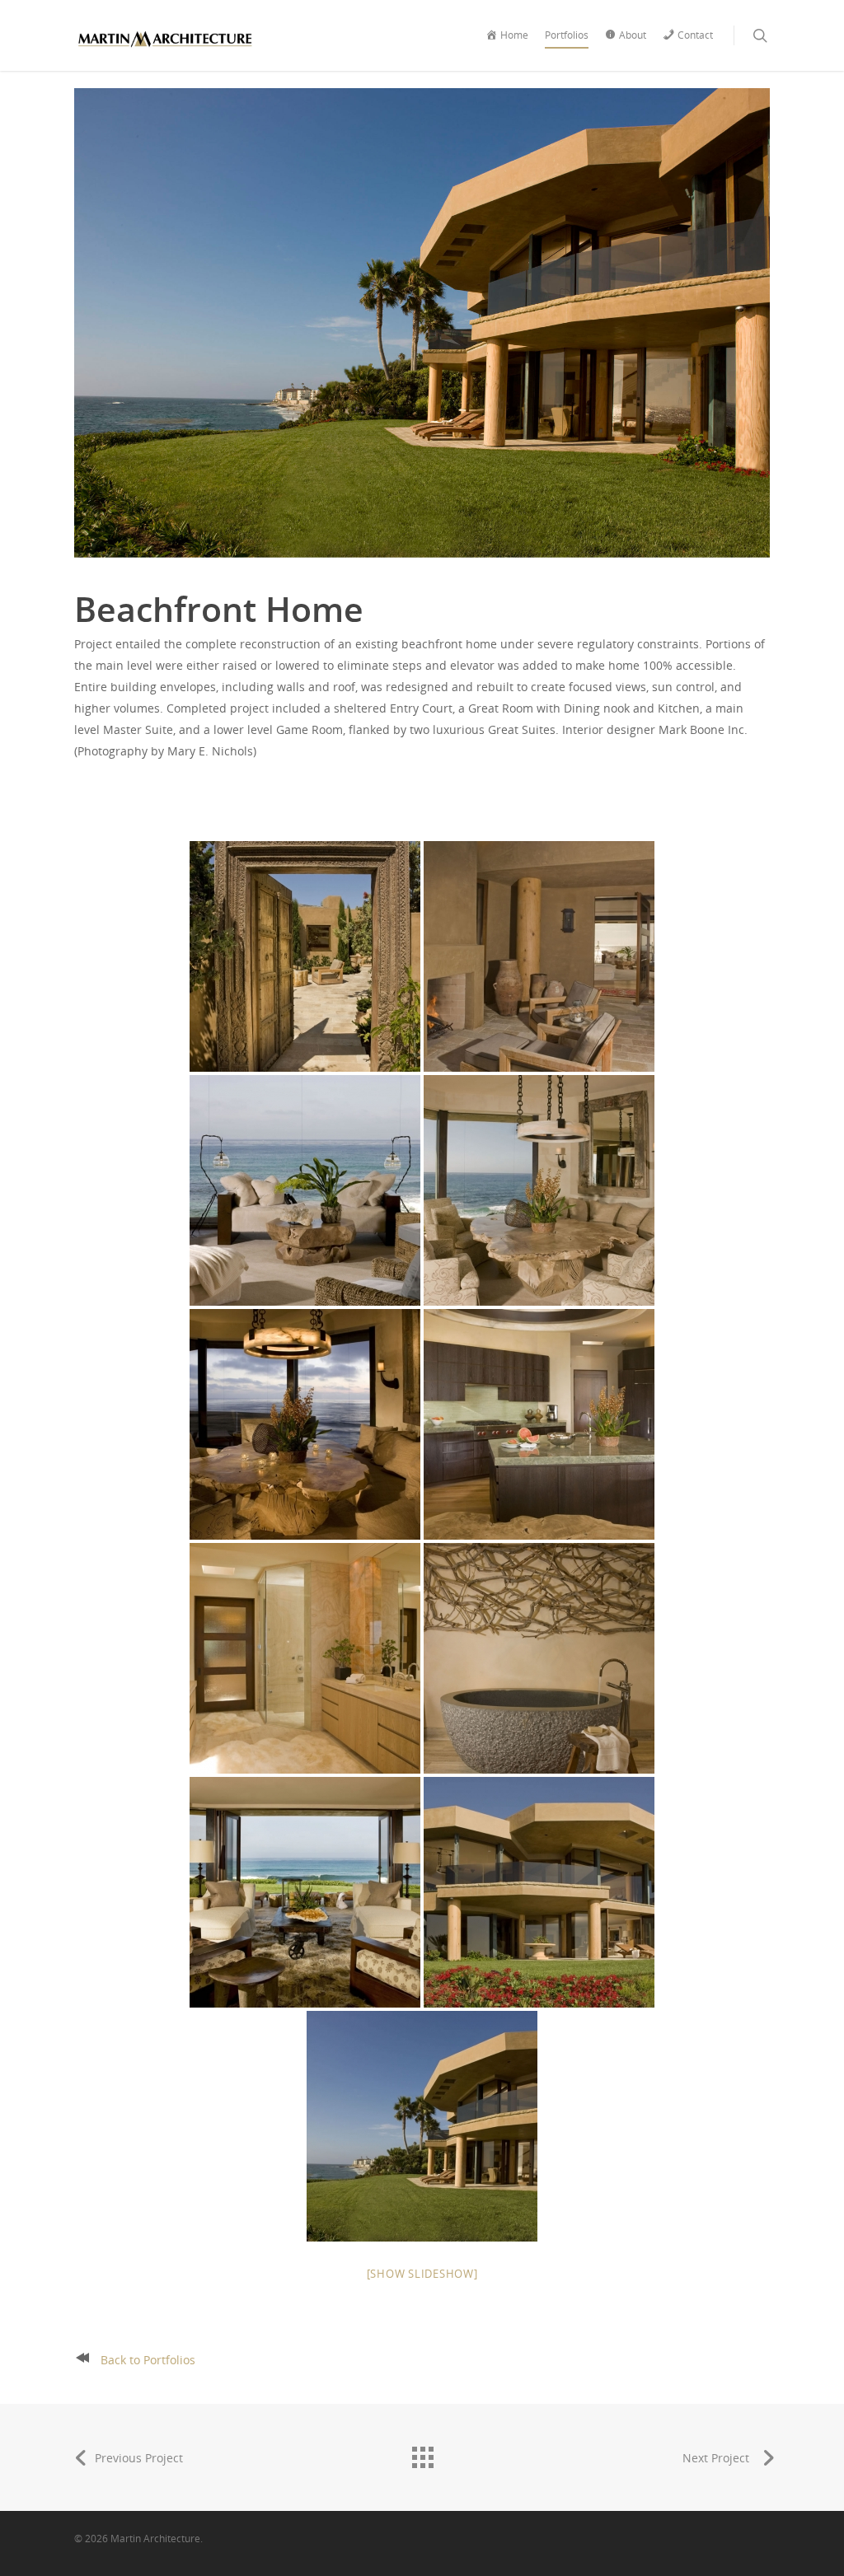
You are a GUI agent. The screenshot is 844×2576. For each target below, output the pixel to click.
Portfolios (567, 35)
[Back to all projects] (422, 2453)
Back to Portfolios (148, 2360)
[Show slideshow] (422, 2274)
